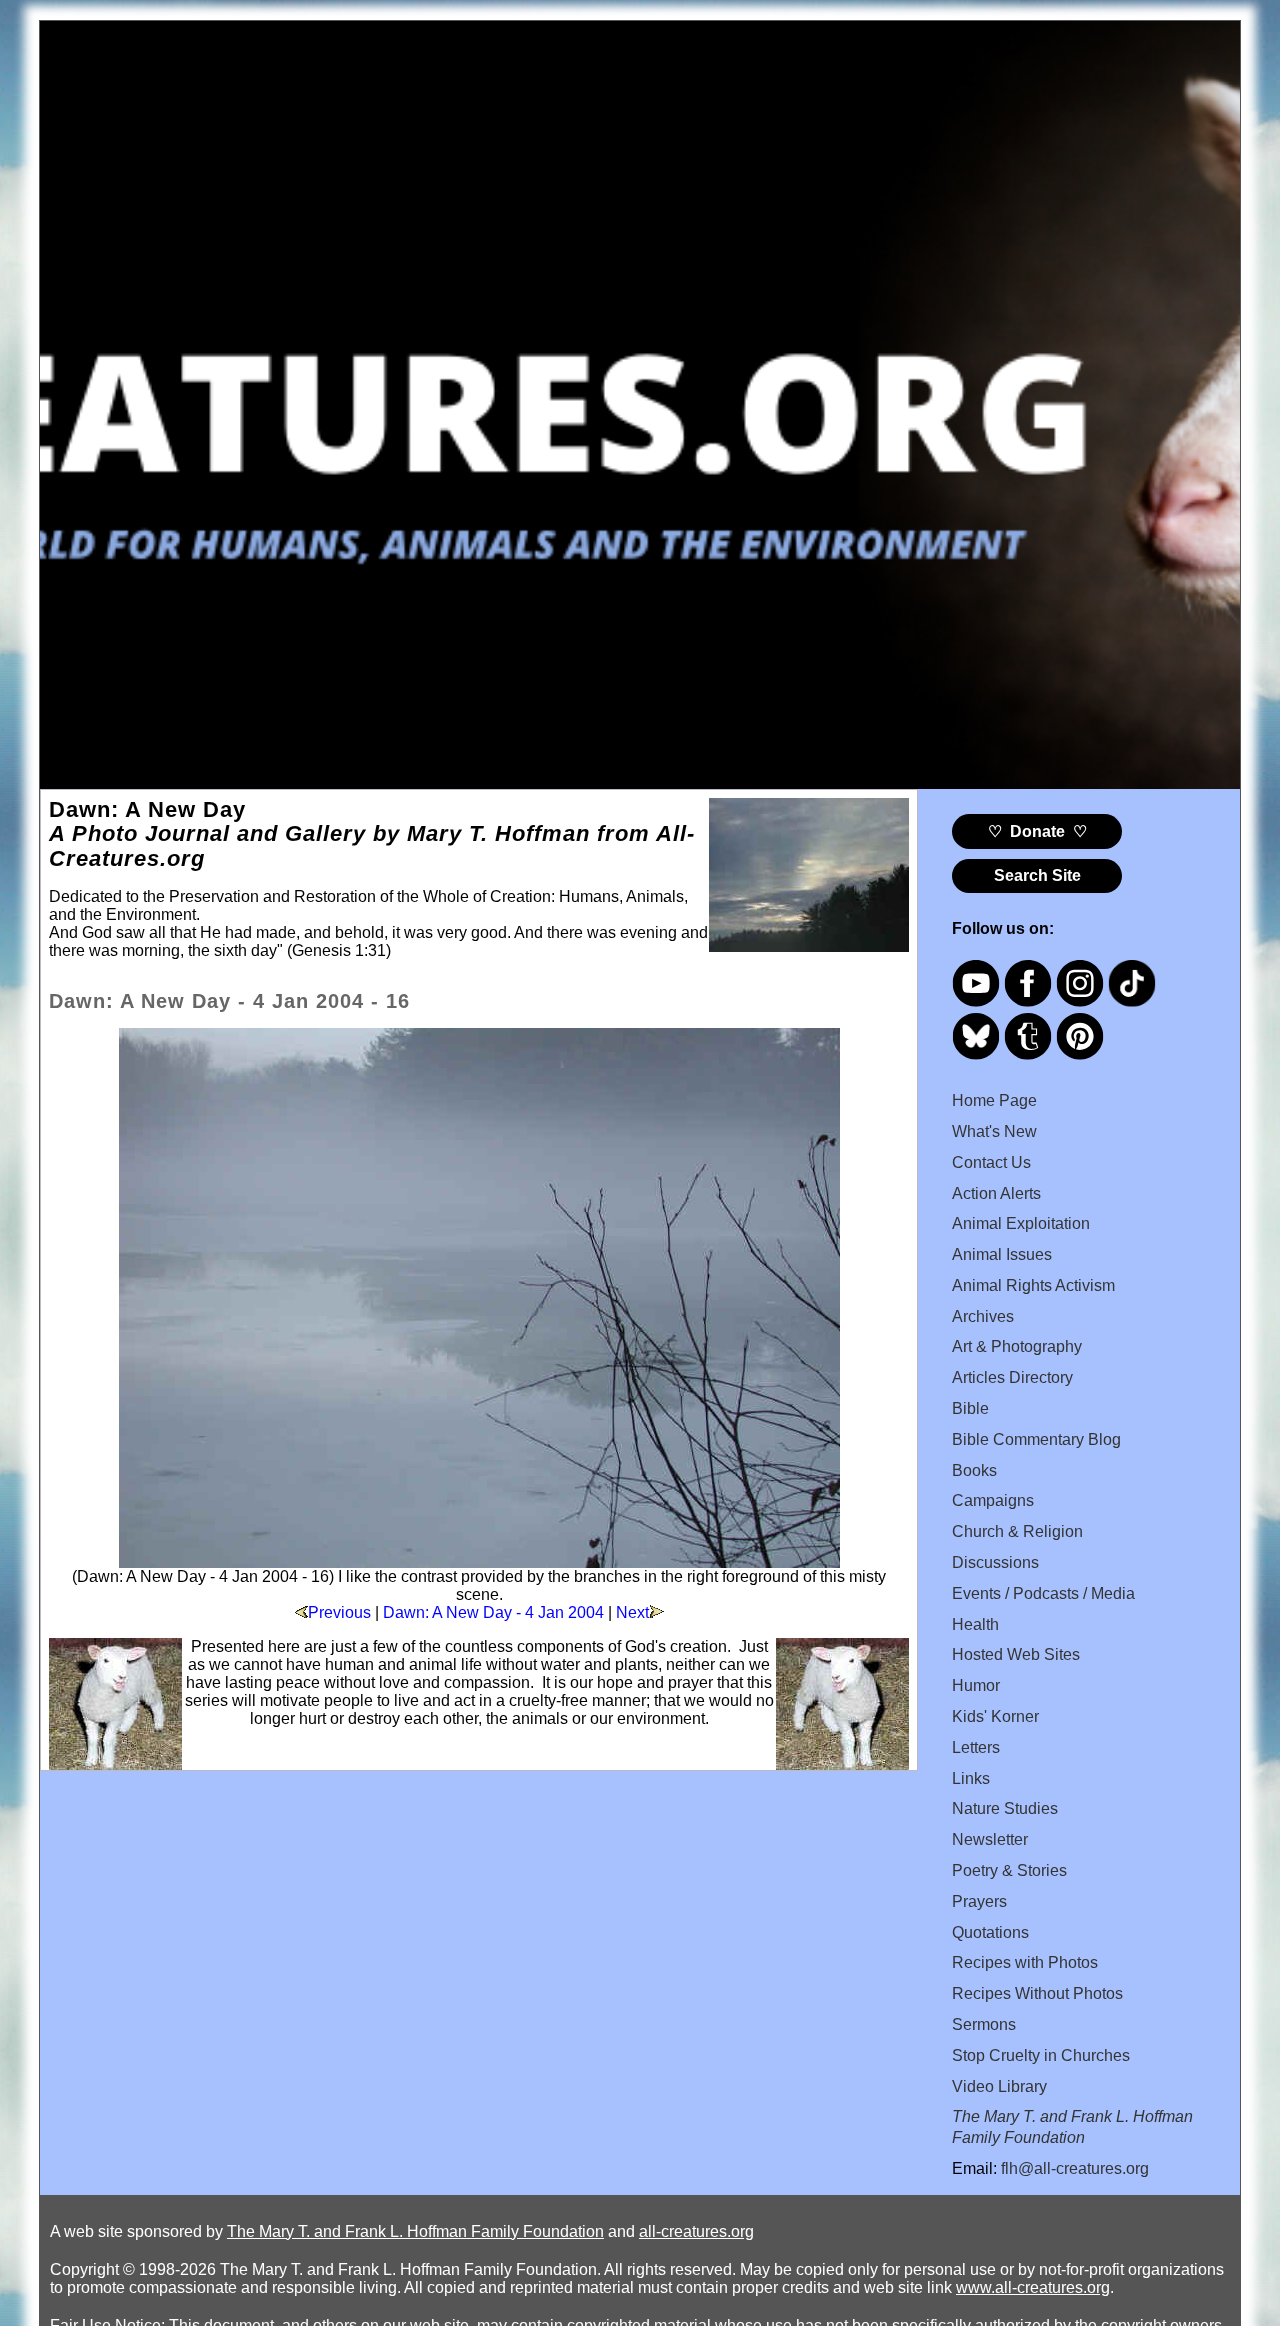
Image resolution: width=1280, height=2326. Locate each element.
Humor (976, 1685)
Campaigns (993, 1500)
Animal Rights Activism (1033, 1285)
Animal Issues (1002, 1254)
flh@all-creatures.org (1075, 2168)
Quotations (990, 1932)
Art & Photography (1017, 1346)
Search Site (1037, 875)
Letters (976, 1747)
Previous (339, 1612)
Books (974, 1470)
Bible (970, 1408)
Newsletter (990, 1839)
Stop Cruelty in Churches (1041, 2055)
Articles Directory (1012, 1377)
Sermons (984, 2024)
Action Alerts (996, 1193)
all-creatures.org (696, 2231)
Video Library (999, 2086)
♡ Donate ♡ (1037, 831)
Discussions (995, 1562)
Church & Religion (1017, 1531)
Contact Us (991, 1162)
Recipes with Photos (1025, 1962)
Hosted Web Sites (1016, 1654)
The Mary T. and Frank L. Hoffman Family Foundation (415, 2231)
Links (971, 1778)
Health (975, 1624)
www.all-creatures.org (1033, 2287)
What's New (994, 1131)
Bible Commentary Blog (1036, 1439)
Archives (983, 1316)
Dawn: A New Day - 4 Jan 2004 (493, 1612)
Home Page (994, 1100)
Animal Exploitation (1021, 1223)
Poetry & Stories (1009, 1870)
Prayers (979, 1901)
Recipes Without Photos (1037, 1993)
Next (632, 1612)
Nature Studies (1005, 1808)
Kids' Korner (995, 1716)
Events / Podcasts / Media (1043, 1593)
